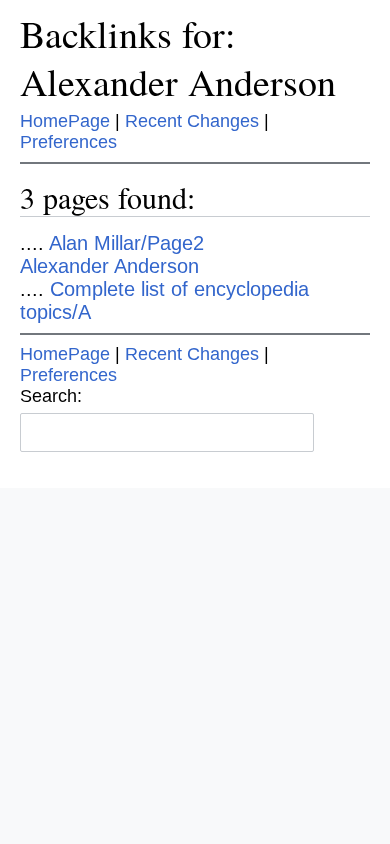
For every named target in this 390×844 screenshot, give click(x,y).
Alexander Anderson (109, 266)
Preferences (68, 142)
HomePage (65, 121)
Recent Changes (192, 121)
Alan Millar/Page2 (126, 243)
